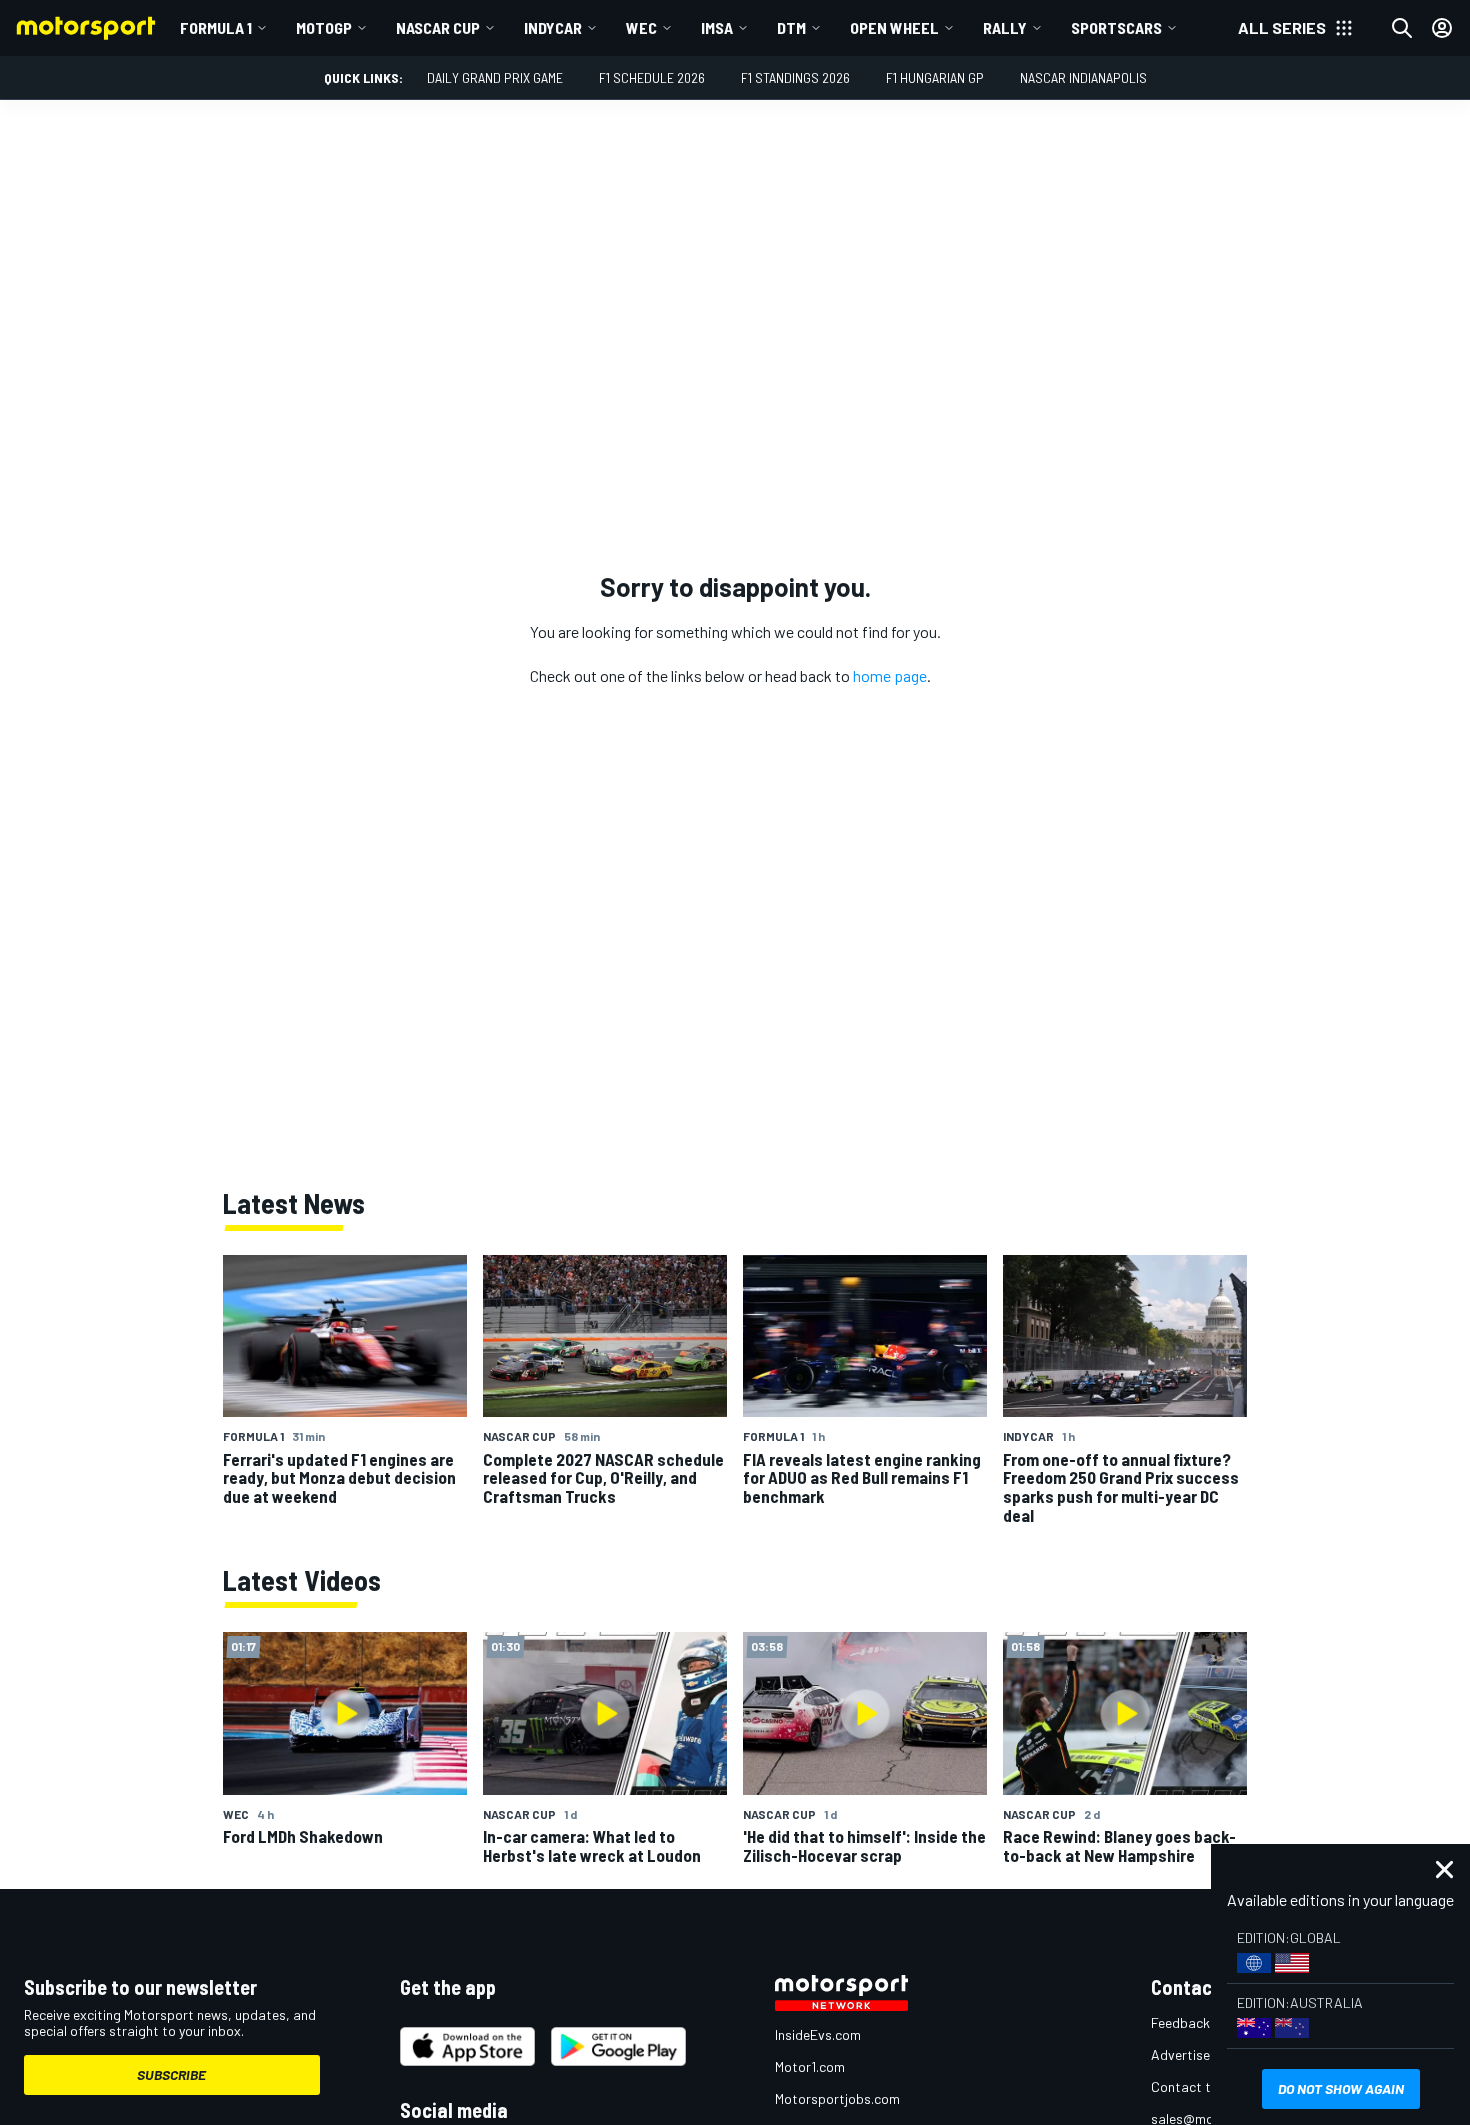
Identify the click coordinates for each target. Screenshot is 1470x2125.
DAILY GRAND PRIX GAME (495, 77)
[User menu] (1442, 28)
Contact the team (1205, 2086)
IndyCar (553, 27)
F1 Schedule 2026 (652, 77)
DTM (791, 27)
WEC (641, 27)
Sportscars (1116, 27)
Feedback (1180, 2022)
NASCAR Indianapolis (1083, 77)
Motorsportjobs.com (837, 2098)
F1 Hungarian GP (935, 77)
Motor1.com (810, 2066)
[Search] (1402, 28)
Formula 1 (216, 27)
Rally (1005, 27)
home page (890, 675)
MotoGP (324, 27)
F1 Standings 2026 (795, 77)
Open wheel (894, 27)
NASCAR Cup (438, 27)
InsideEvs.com (818, 2034)
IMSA (717, 27)
